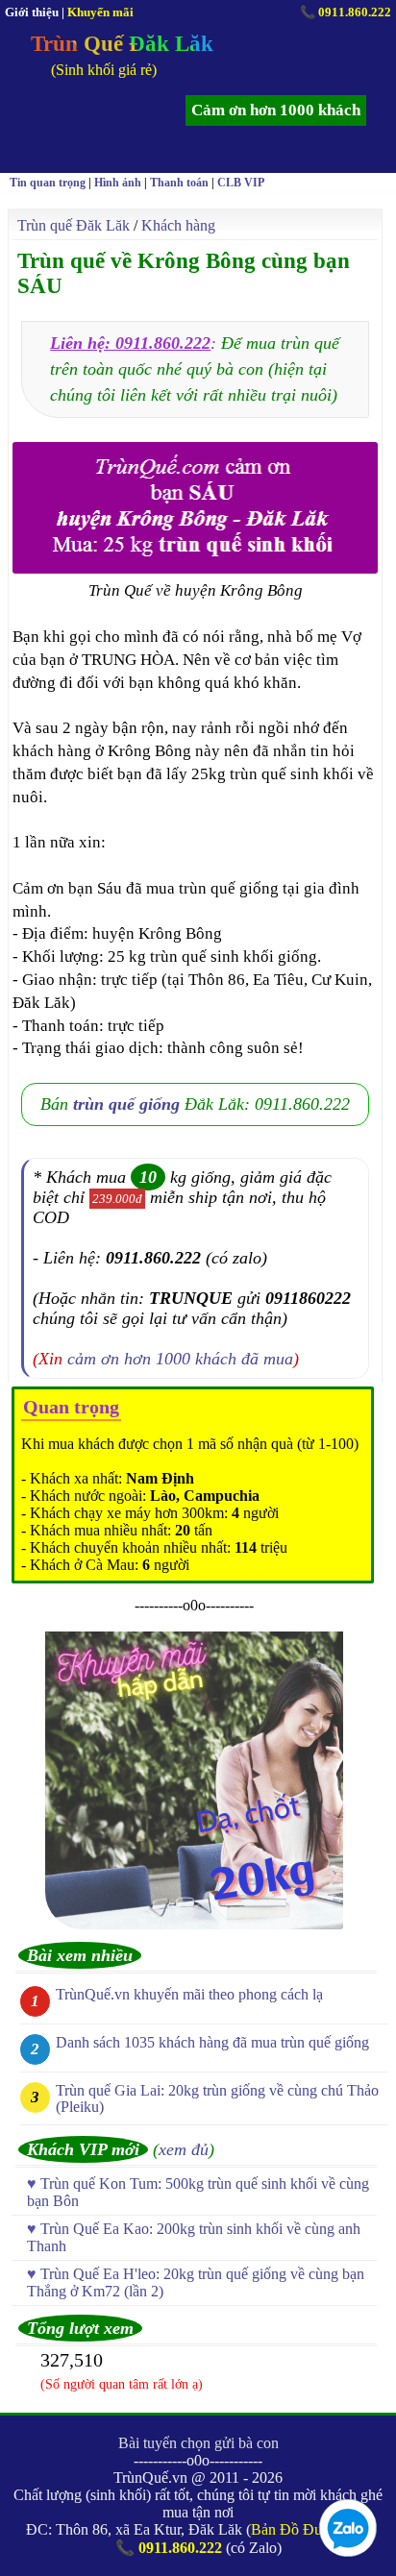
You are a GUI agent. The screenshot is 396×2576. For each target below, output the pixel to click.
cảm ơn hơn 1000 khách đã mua (180, 1359)
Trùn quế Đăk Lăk (74, 225)
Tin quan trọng (48, 183)
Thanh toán (179, 183)
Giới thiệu (32, 12)
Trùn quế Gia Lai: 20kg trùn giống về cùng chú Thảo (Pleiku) (217, 2098)
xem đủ (184, 2149)
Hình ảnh (118, 183)
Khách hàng (178, 225)
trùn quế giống (126, 1104)
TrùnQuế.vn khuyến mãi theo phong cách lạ (189, 1994)
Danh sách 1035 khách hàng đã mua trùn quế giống (212, 2042)
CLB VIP (241, 183)
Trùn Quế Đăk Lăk (122, 44)
